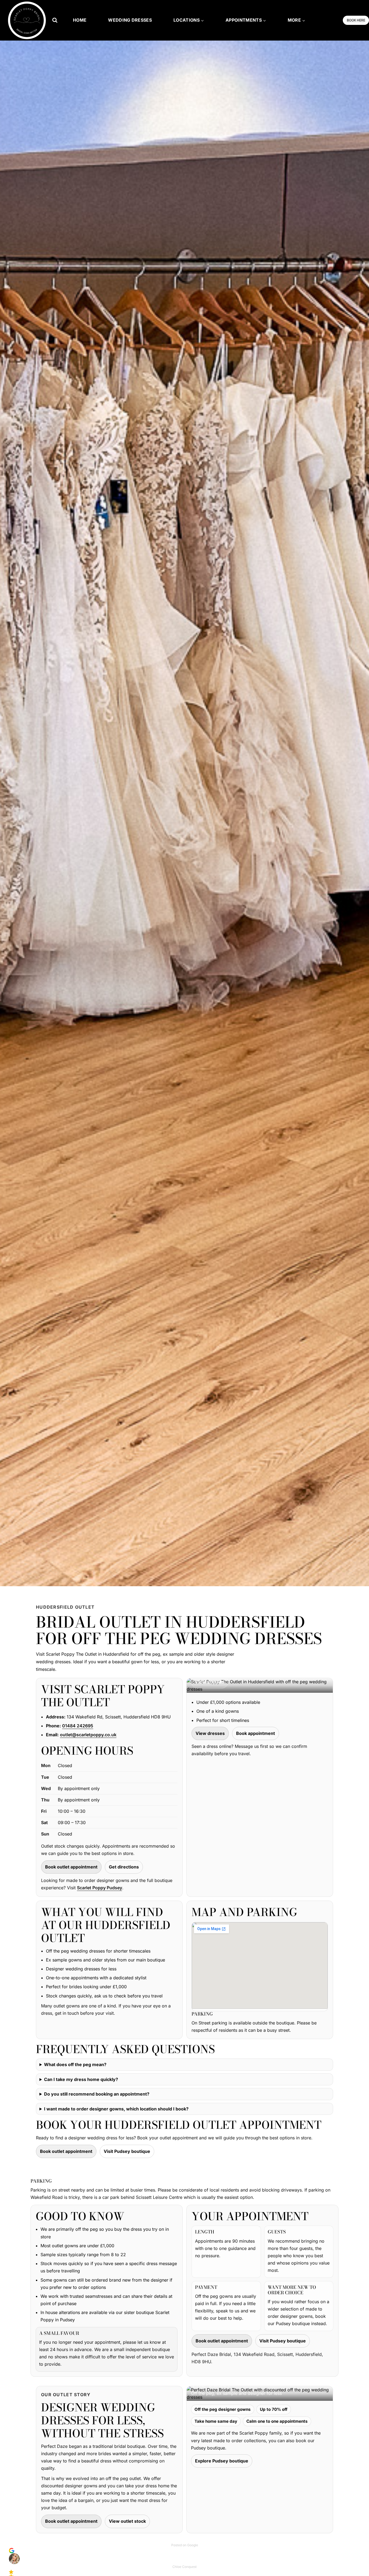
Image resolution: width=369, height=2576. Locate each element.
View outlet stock (127, 2521)
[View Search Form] (55, 20)
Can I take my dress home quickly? (81, 2079)
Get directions (124, 1867)
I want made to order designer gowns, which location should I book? (116, 2109)
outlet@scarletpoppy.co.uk (88, 1735)
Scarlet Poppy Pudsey (100, 1888)
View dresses (210, 1733)
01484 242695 (78, 1726)
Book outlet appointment (71, 1867)
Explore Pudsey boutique (222, 2461)
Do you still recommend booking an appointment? (97, 2094)
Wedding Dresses (130, 20)
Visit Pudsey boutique (127, 2151)
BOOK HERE (356, 20)
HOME (80, 20)
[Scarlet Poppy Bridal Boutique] (27, 20)
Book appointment (256, 1733)
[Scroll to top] (356, 2560)
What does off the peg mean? (75, 2064)
